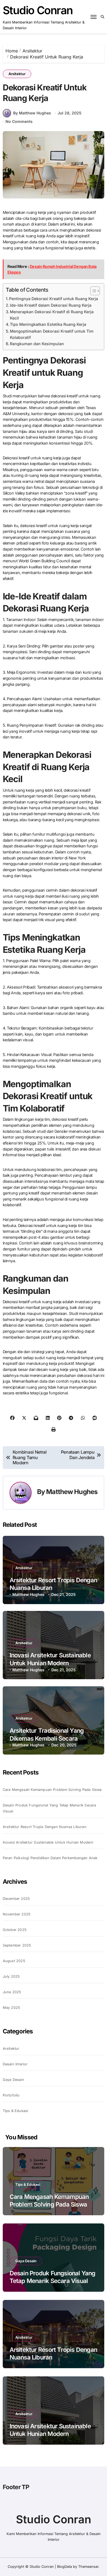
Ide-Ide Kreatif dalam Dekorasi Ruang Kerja (51, 305)
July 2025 (11, 1976)
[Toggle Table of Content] (92, 291)
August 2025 (14, 1961)
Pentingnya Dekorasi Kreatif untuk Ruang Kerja (54, 299)
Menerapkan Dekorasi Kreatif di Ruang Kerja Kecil (52, 315)
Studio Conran (38, 10)
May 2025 (12, 2008)
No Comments (19, 121)
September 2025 (17, 1945)
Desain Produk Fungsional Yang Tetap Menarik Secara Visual (50, 1808)
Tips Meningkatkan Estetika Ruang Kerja (48, 324)
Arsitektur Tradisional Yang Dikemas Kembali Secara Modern (47, 1738)
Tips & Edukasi (16, 2111)
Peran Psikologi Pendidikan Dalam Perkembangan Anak (50, 1858)
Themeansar (88, 2567)
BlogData (64, 2567)
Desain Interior (15, 2064)
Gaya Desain (13, 2080)
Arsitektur (17, 74)
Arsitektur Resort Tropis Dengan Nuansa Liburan (45, 1827)
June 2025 (12, 1992)
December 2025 (16, 1899)
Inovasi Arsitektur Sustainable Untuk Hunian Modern (48, 1842)
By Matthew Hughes (32, 113)
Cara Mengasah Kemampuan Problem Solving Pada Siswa (52, 1790)
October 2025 (15, 1930)
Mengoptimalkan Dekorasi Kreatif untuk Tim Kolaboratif (52, 334)
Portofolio (11, 2095)
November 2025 (17, 1914)
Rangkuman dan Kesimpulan (37, 344)
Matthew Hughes (72, 1492)
